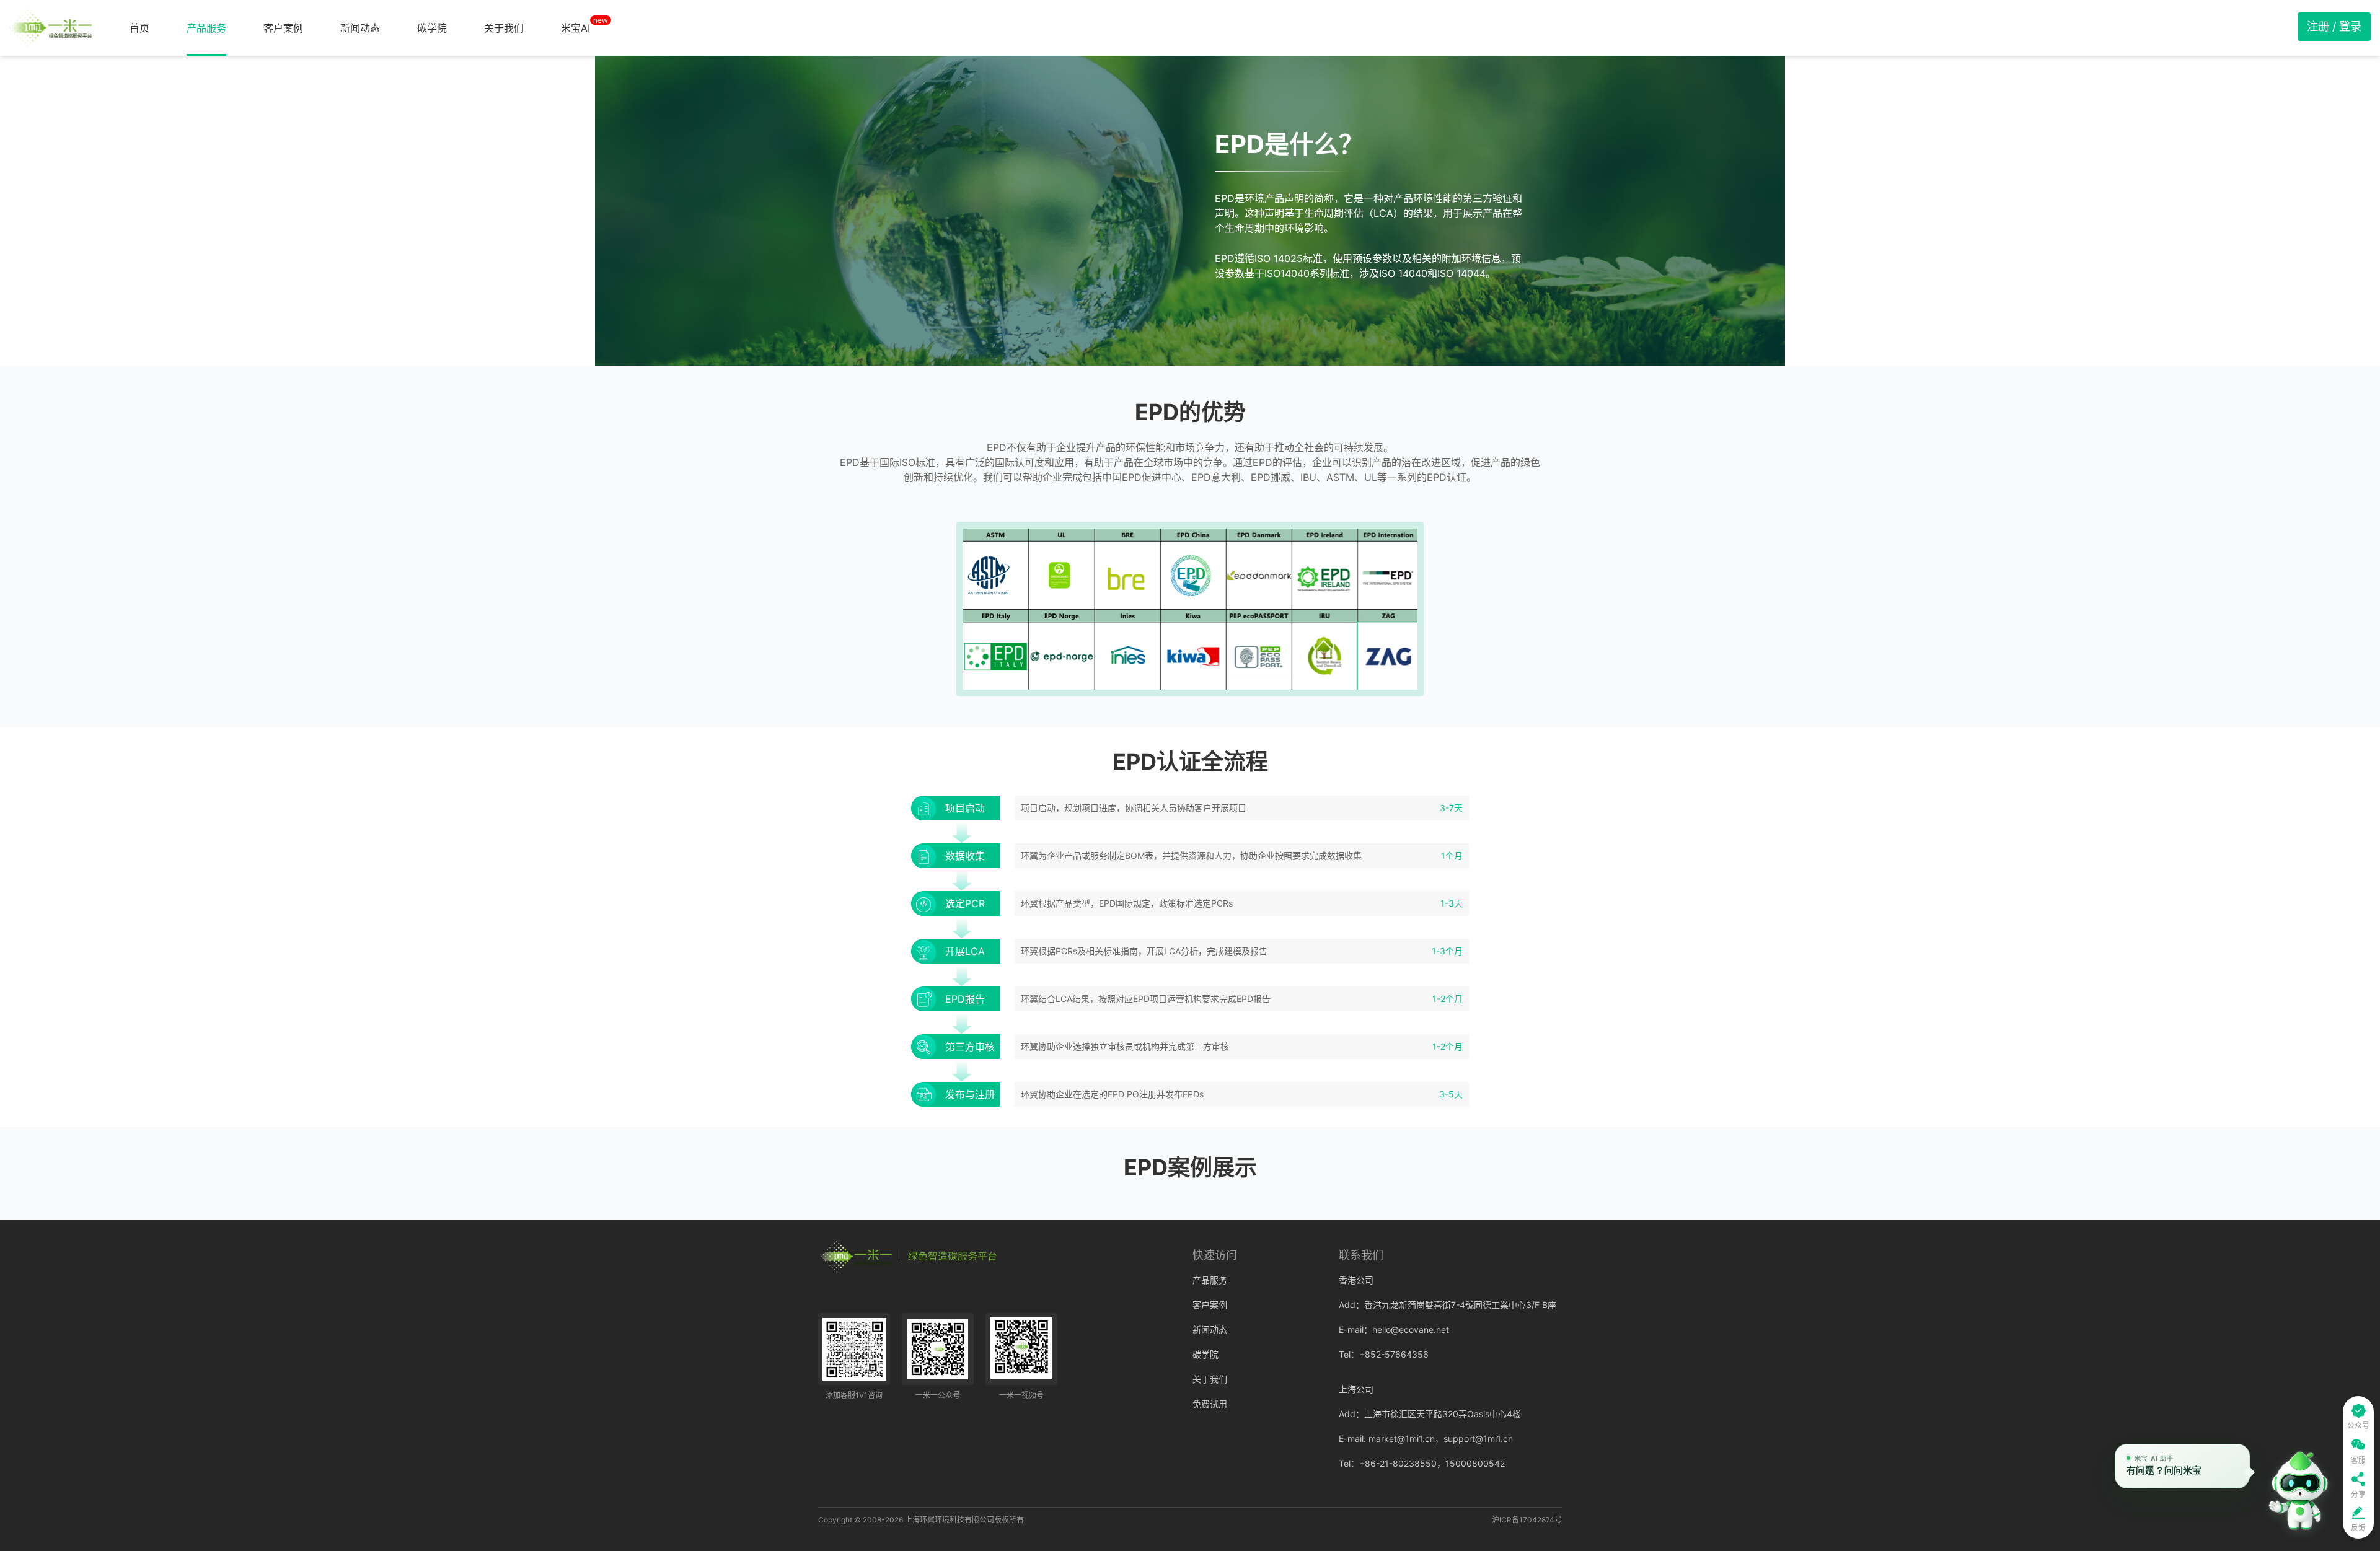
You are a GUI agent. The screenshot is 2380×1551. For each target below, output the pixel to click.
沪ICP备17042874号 (1527, 1520)
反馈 (2358, 1528)
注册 (2318, 26)
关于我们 (504, 28)
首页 (139, 28)
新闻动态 (360, 28)
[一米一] (51, 28)
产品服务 (206, 28)
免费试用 (1210, 1404)
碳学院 (432, 28)
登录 (2350, 26)
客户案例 (283, 28)
